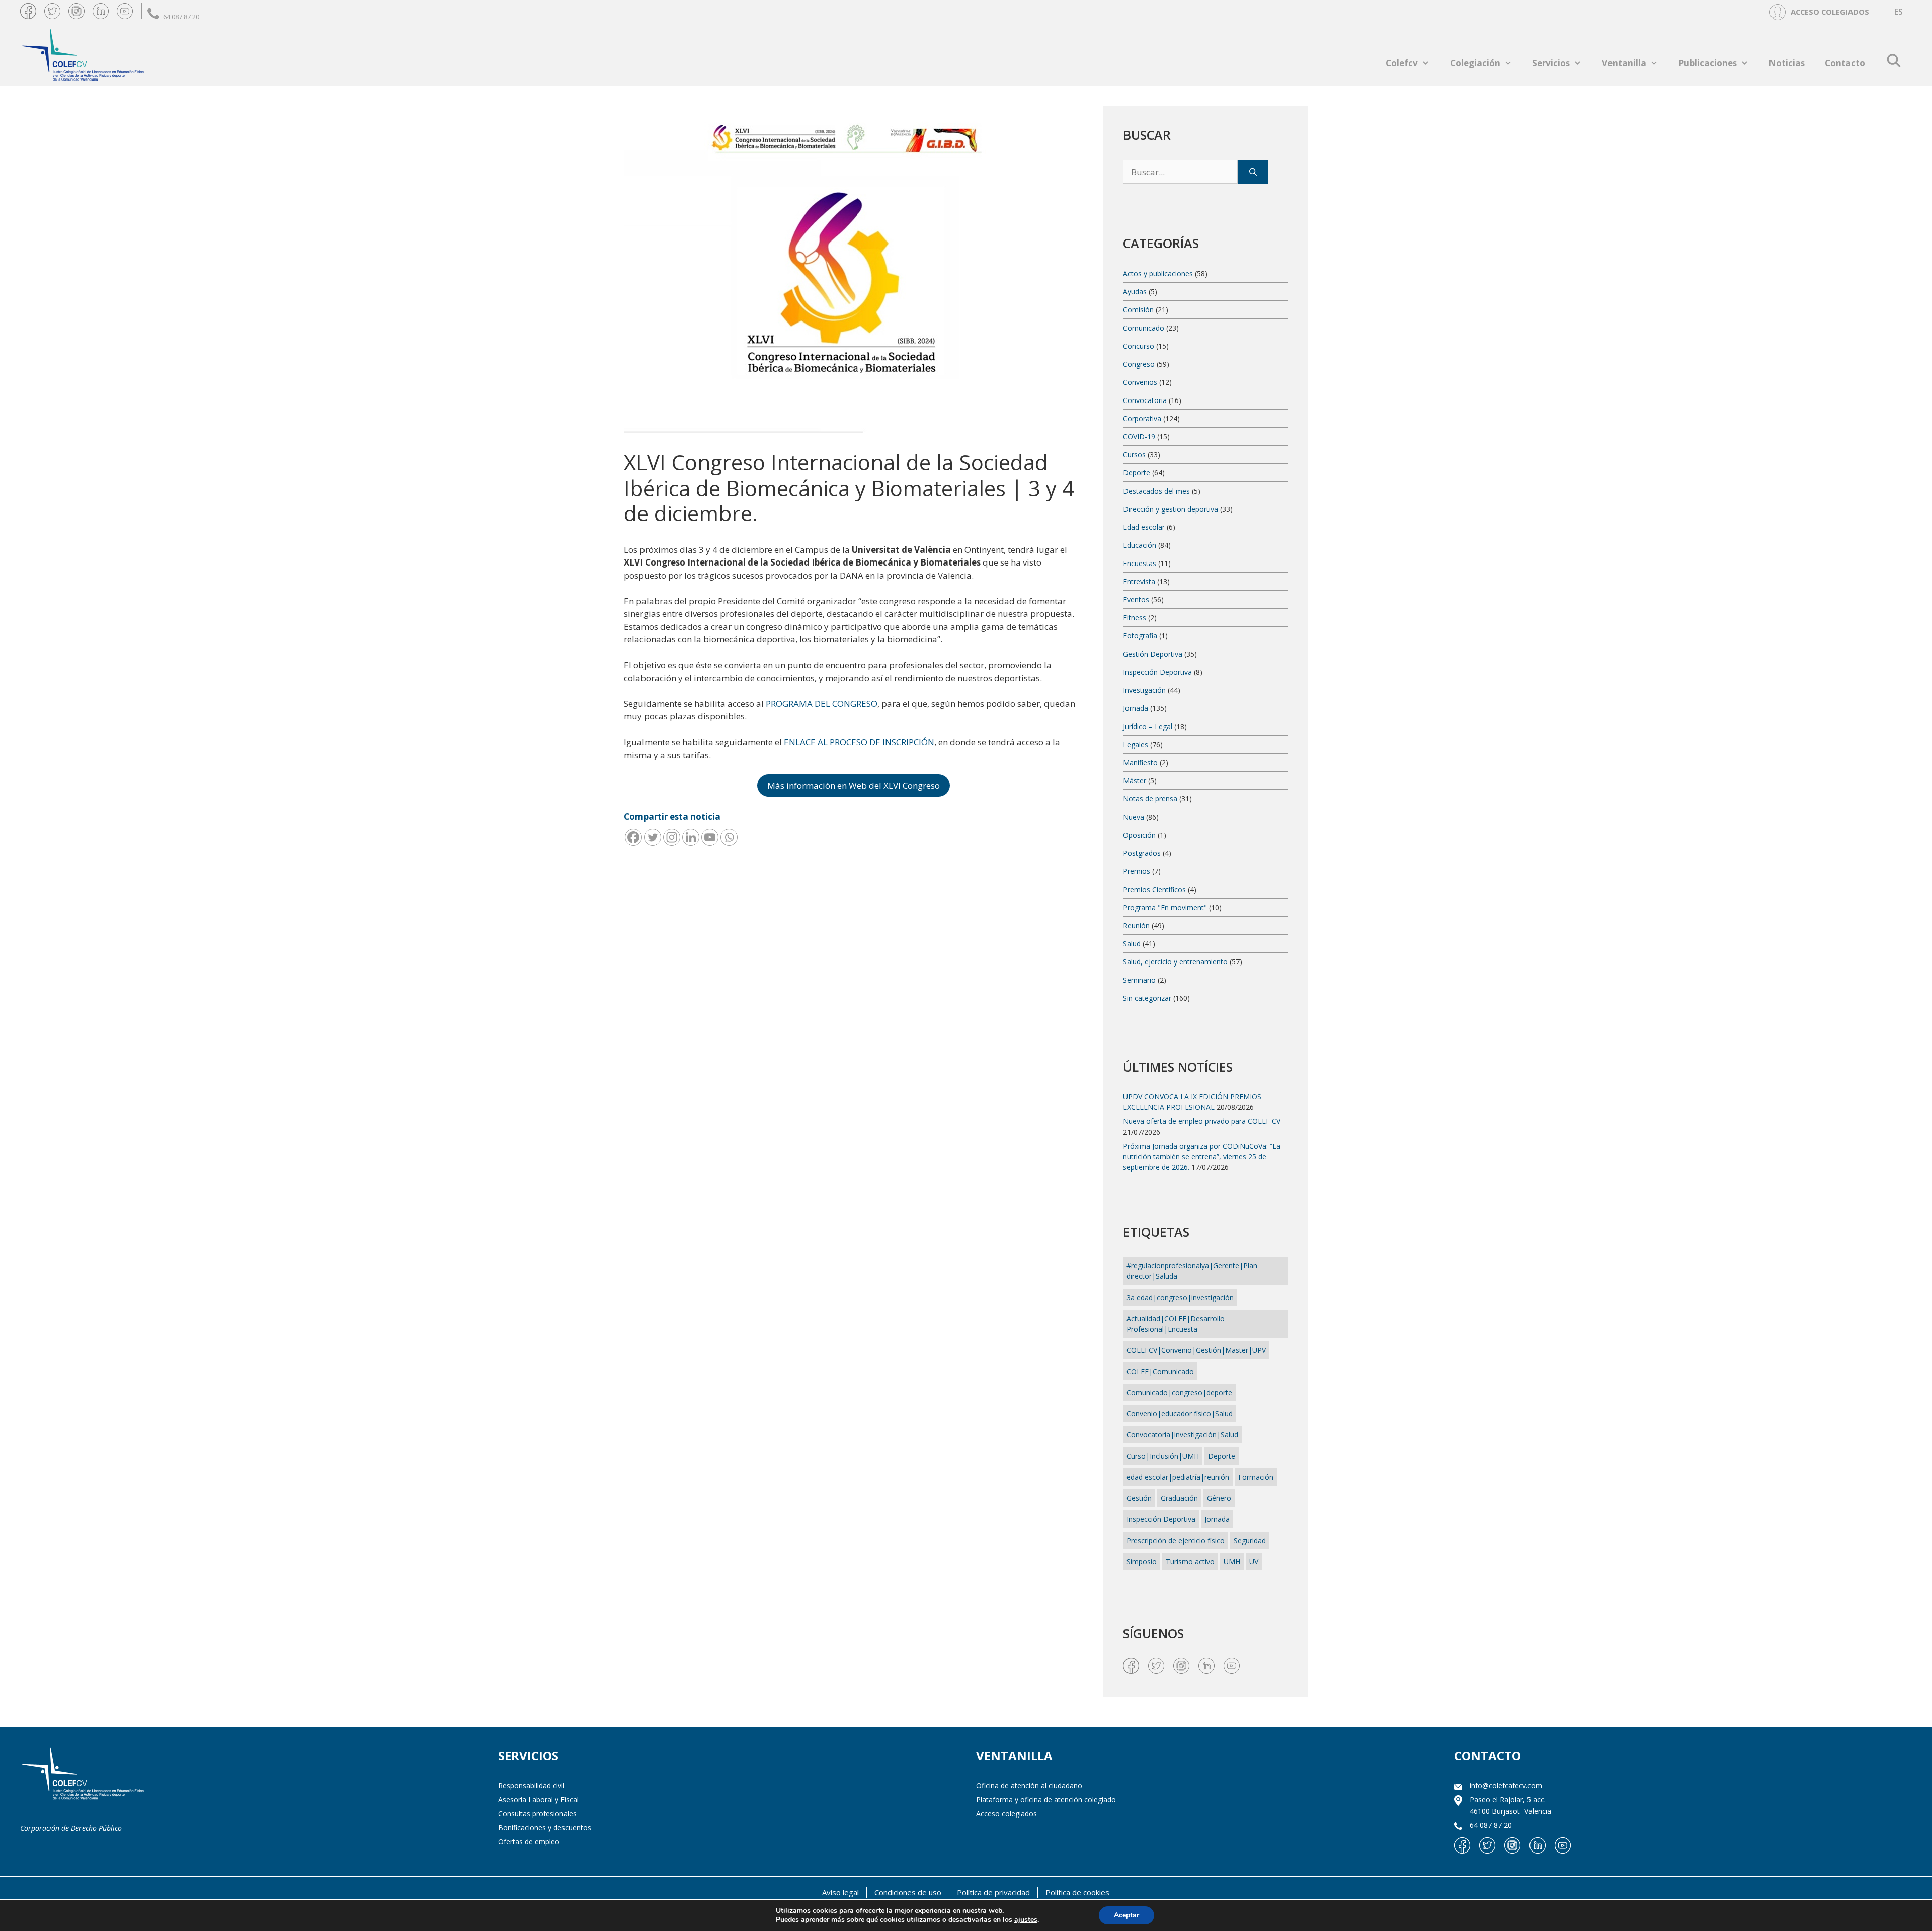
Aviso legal (840, 1892)
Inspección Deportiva (1157, 672)
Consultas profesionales (537, 1814)
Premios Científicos (1154, 889)
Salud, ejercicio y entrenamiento (1175, 962)
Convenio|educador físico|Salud (1180, 1414)
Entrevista (1139, 581)
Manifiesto (1140, 762)
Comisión (1138, 310)
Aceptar (1126, 1915)
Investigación (1144, 690)
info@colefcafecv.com (1506, 1785)
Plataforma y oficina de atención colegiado (1046, 1799)
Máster (1135, 781)
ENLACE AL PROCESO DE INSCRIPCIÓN (859, 742)
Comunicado (1144, 328)
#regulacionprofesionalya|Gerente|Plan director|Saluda (1192, 1271)
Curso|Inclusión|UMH (1163, 1456)
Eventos (1136, 599)
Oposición (1139, 835)
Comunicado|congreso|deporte (1179, 1392)
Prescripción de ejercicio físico (1176, 1540)
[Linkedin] (691, 837)
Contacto (1845, 63)
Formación (1256, 1477)
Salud (1132, 944)
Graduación (1179, 1498)
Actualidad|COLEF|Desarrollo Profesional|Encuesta (1176, 1324)
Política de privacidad (993, 1892)
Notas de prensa (1150, 799)
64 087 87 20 (181, 17)
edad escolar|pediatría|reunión (1178, 1477)
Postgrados (1142, 853)
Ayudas (1135, 292)
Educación (1140, 545)
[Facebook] (633, 837)
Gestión (1139, 1498)
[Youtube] (710, 837)
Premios (1137, 871)
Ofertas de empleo (529, 1842)
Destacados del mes (1156, 491)
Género (1219, 1498)
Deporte (1137, 473)
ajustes (1026, 1920)
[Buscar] (1253, 172)
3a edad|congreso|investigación (1180, 1297)
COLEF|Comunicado (1160, 1371)
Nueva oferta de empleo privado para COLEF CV (1202, 1121)
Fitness (1135, 618)
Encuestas (1140, 563)
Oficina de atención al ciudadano (1029, 1785)
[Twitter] (653, 837)
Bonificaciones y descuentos (545, 1828)
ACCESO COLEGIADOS (1830, 12)
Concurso (1139, 346)
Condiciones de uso (908, 1892)
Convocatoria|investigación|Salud (1182, 1435)
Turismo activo (1190, 1561)
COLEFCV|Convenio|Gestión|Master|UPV (1196, 1350)
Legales (1136, 744)
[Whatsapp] (729, 837)
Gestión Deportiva (1153, 654)
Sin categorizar (1147, 998)
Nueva (1134, 817)
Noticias (1787, 63)
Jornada (1136, 708)
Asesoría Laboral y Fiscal (538, 1799)
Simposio (1142, 1561)
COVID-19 (1139, 436)
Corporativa (1142, 418)
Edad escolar (1144, 527)
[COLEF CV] (83, 1775)
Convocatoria (1145, 400)
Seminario (1139, 980)
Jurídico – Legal (1148, 726)
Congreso (1139, 364)
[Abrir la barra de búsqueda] (1894, 60)
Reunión (1136, 926)
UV (1254, 1561)
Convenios (1140, 382)
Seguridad (1250, 1540)
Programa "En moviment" (1165, 907)
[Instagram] (672, 837)
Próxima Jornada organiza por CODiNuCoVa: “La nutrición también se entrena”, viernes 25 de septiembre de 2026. (1202, 1156)
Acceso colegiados (1007, 1814)
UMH (1232, 1561)
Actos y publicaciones (1158, 273)
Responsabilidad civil (531, 1785)
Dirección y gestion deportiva (1171, 509)
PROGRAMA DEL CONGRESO (822, 704)
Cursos (1134, 455)
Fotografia (1140, 636)
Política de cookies (1077, 1892)
